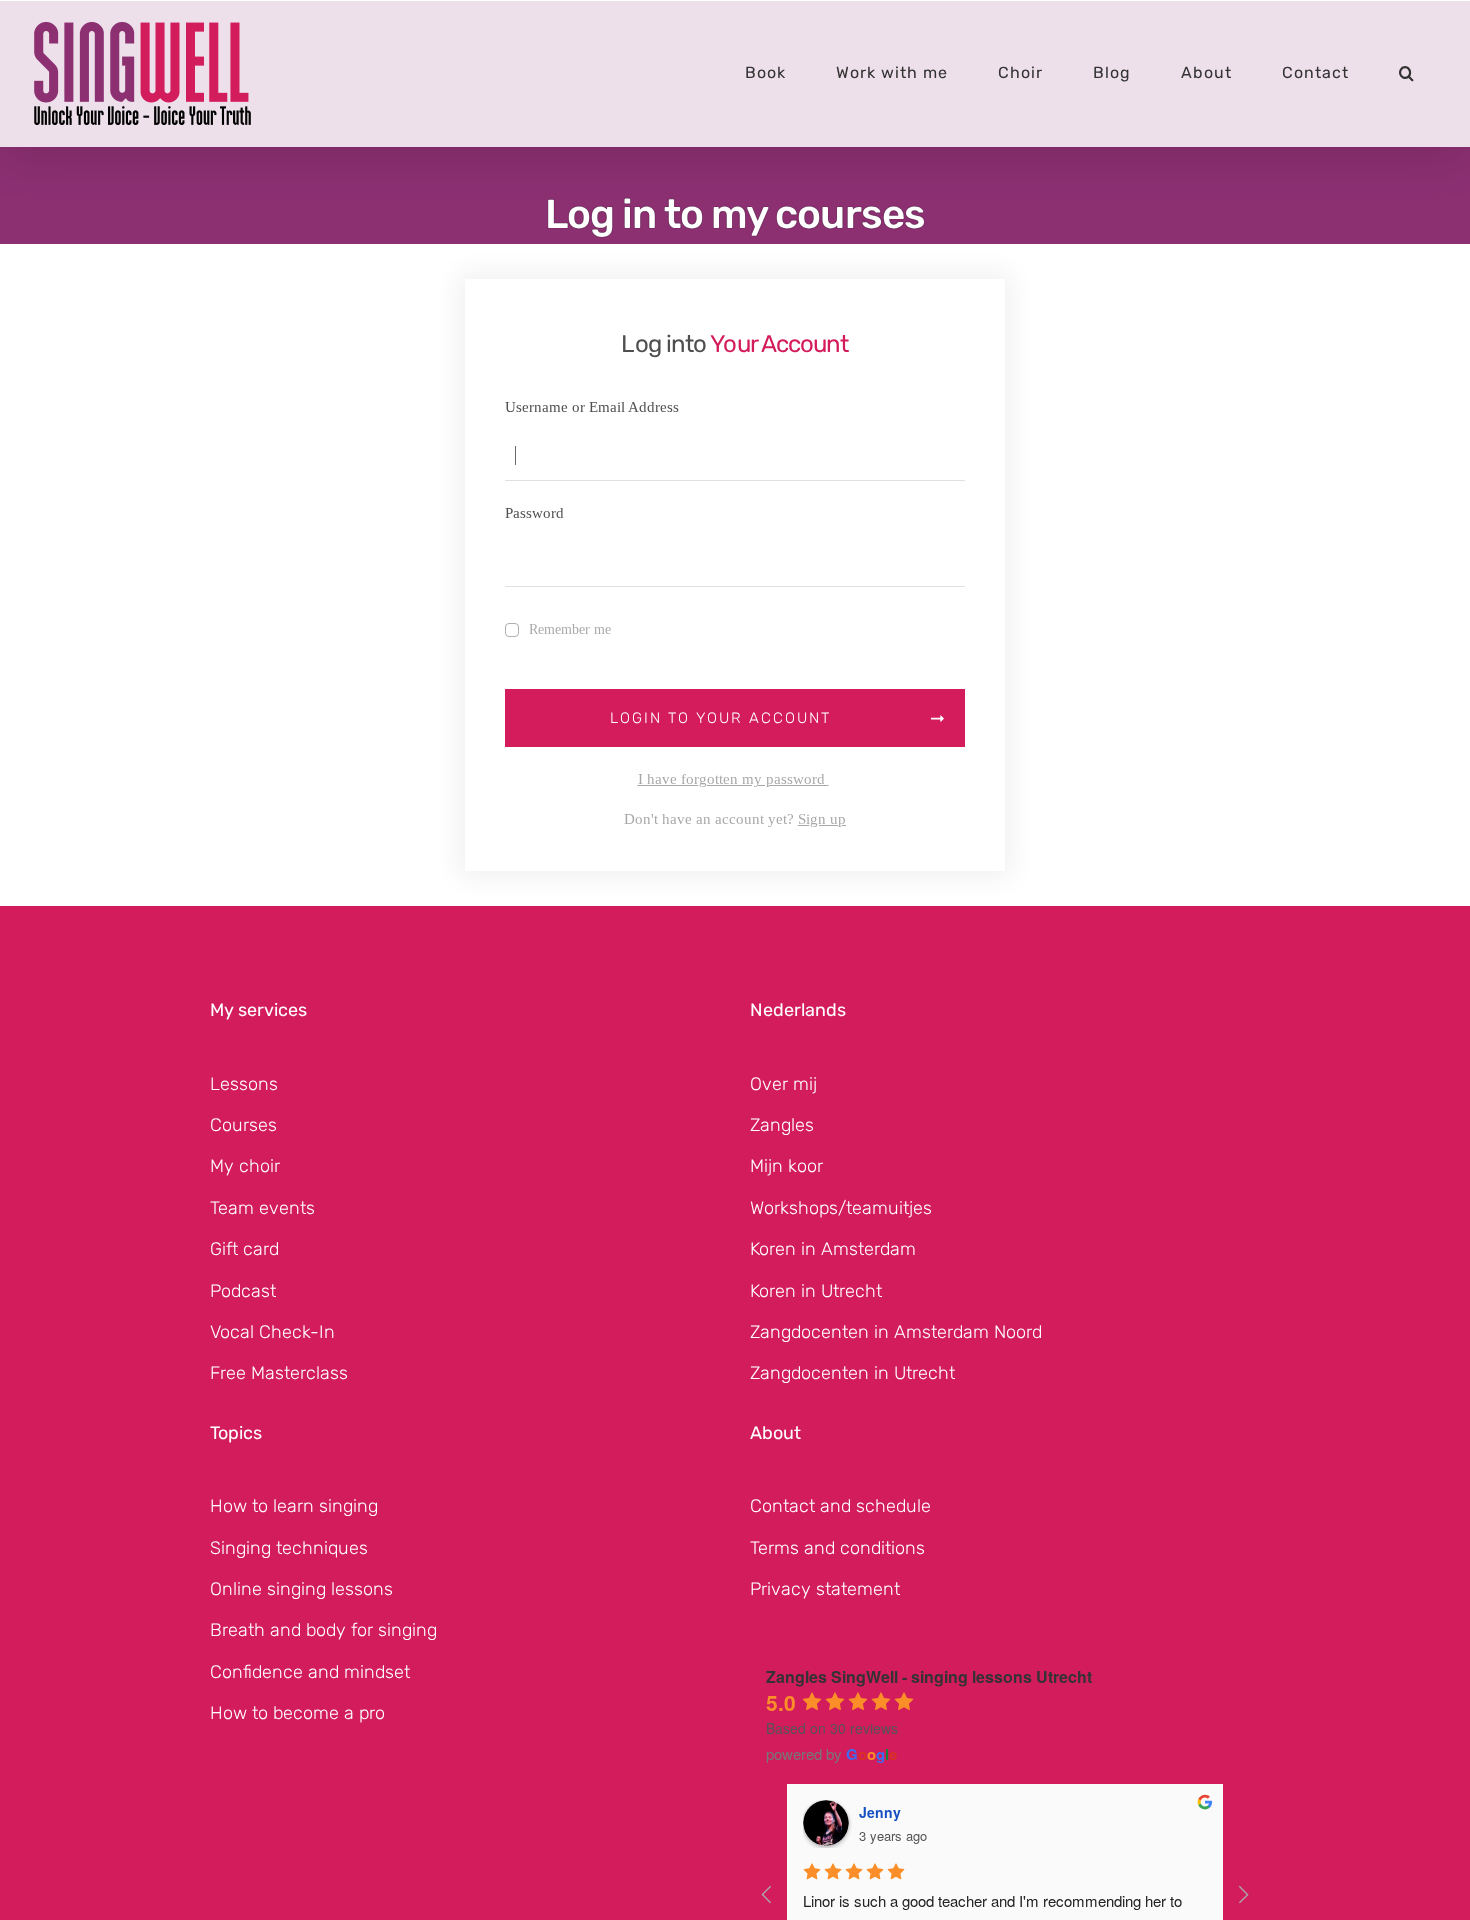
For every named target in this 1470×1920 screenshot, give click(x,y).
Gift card (244, 1249)
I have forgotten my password (733, 779)
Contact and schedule (840, 1506)
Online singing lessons (301, 1589)
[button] (1407, 73)
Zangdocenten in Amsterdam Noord (896, 1332)
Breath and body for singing (323, 1630)
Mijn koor (786, 1166)
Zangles (782, 1125)
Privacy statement (825, 1589)
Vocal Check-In (272, 1332)
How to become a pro (297, 1713)
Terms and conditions (837, 1548)
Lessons (244, 1084)
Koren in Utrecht (816, 1291)
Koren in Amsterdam (833, 1249)
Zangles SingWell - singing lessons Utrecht (929, 1676)
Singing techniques (289, 1548)
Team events (262, 1208)
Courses (243, 1125)
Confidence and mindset (310, 1672)
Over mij (783, 1084)
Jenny (880, 1812)
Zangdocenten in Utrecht (852, 1373)
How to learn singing (294, 1506)
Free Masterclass (279, 1373)
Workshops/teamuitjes (841, 1208)
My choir (245, 1166)
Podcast (243, 1291)
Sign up (822, 819)
